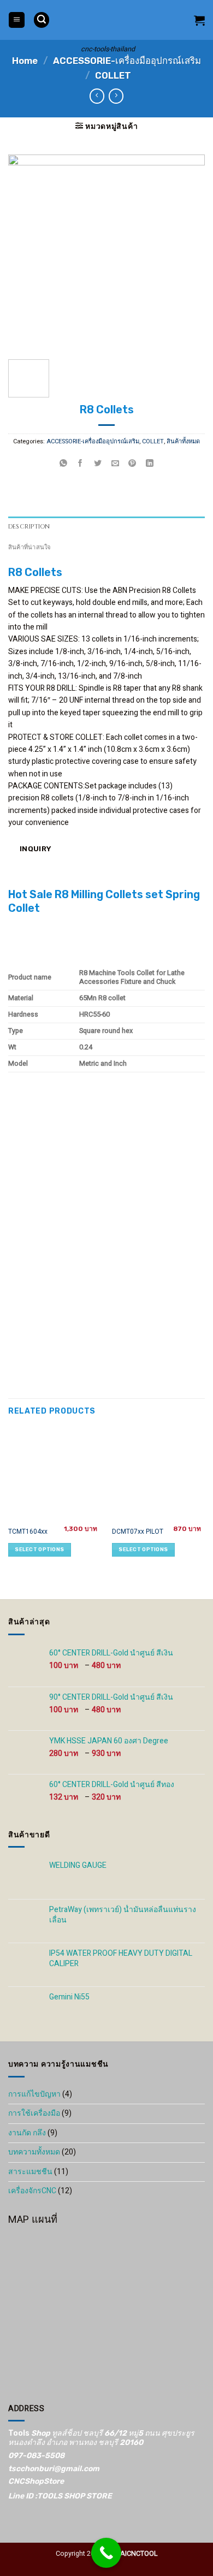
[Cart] (199, 20)
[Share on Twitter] (98, 464)
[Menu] (17, 20)
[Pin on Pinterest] (132, 464)
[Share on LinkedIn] (150, 464)
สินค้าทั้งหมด (183, 442)
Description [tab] (29, 527)
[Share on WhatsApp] (64, 464)
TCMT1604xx (28, 1532)
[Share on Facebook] (81, 464)
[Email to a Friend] (115, 464)
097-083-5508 (36, 2456)
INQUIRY (34, 848)
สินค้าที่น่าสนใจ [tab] (29, 547)
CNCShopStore (36, 2481)
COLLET (113, 75)
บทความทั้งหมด (34, 2152)
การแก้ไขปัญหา (34, 2094)
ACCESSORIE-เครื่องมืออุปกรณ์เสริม (127, 61)
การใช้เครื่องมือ (34, 2113)
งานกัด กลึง (27, 2133)
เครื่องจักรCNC (32, 2191)
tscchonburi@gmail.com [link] (54, 2469)
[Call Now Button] (106, 2553)
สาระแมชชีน (30, 2172)
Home (25, 61)
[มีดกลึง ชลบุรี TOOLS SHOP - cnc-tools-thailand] (108, 20)
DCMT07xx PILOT (138, 1532)
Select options (39, 1549)
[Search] (42, 20)
